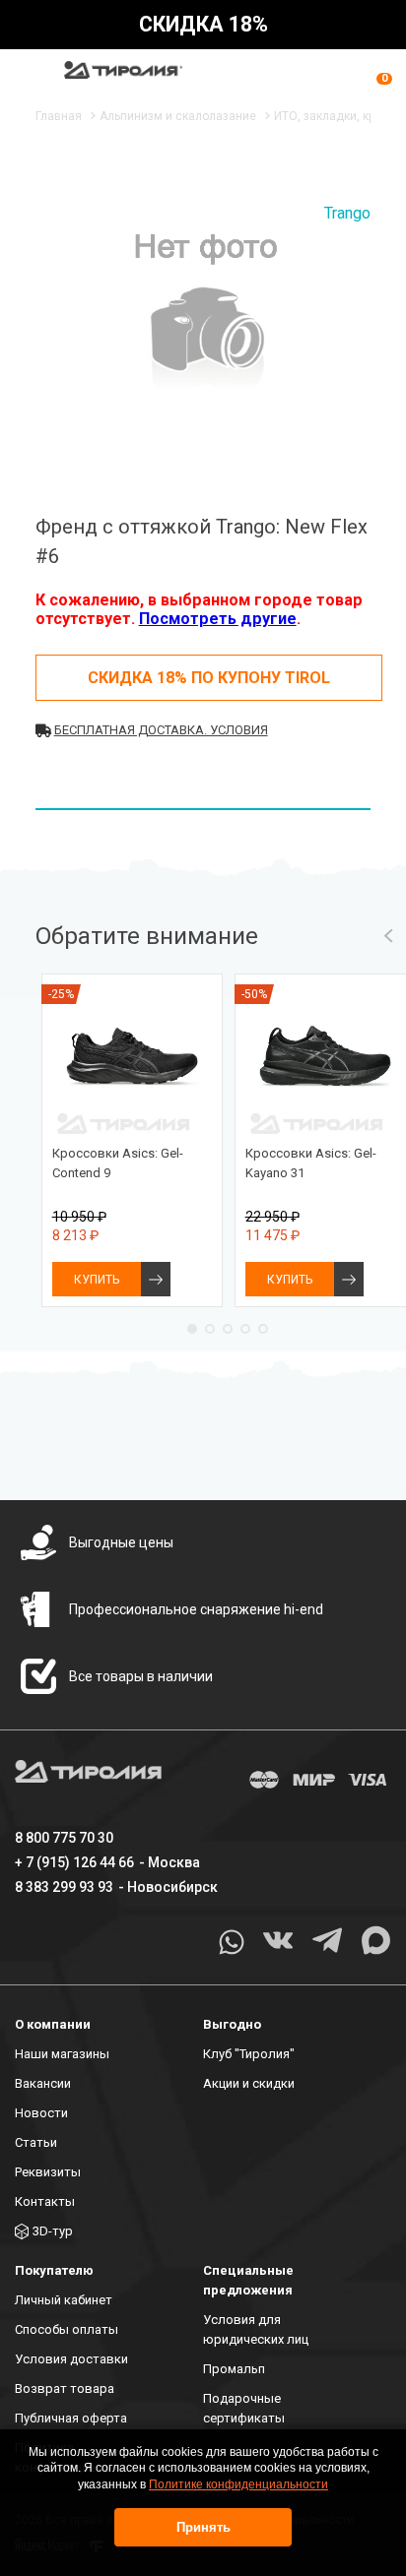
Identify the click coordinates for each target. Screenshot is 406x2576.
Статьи (36, 2142)
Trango (347, 213)
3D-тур (53, 2231)
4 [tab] (245, 1329)
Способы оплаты (67, 2329)
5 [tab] (263, 1329)
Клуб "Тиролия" (249, 2054)
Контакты (45, 2201)
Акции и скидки (249, 2083)
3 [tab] (228, 1329)
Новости (41, 2113)
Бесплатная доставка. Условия (161, 730)
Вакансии (43, 2083)
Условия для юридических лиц (256, 2329)
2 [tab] (210, 1329)
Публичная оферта (71, 2418)
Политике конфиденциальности (238, 2484)
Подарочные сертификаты (244, 2408)
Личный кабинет (64, 2300)
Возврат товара (65, 2388)
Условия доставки (71, 2359)
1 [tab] (192, 1329)
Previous (389, 936)
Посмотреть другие (218, 619)
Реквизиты (48, 2172)
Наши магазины (62, 2054)
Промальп (234, 2369)
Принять (203, 2527)
